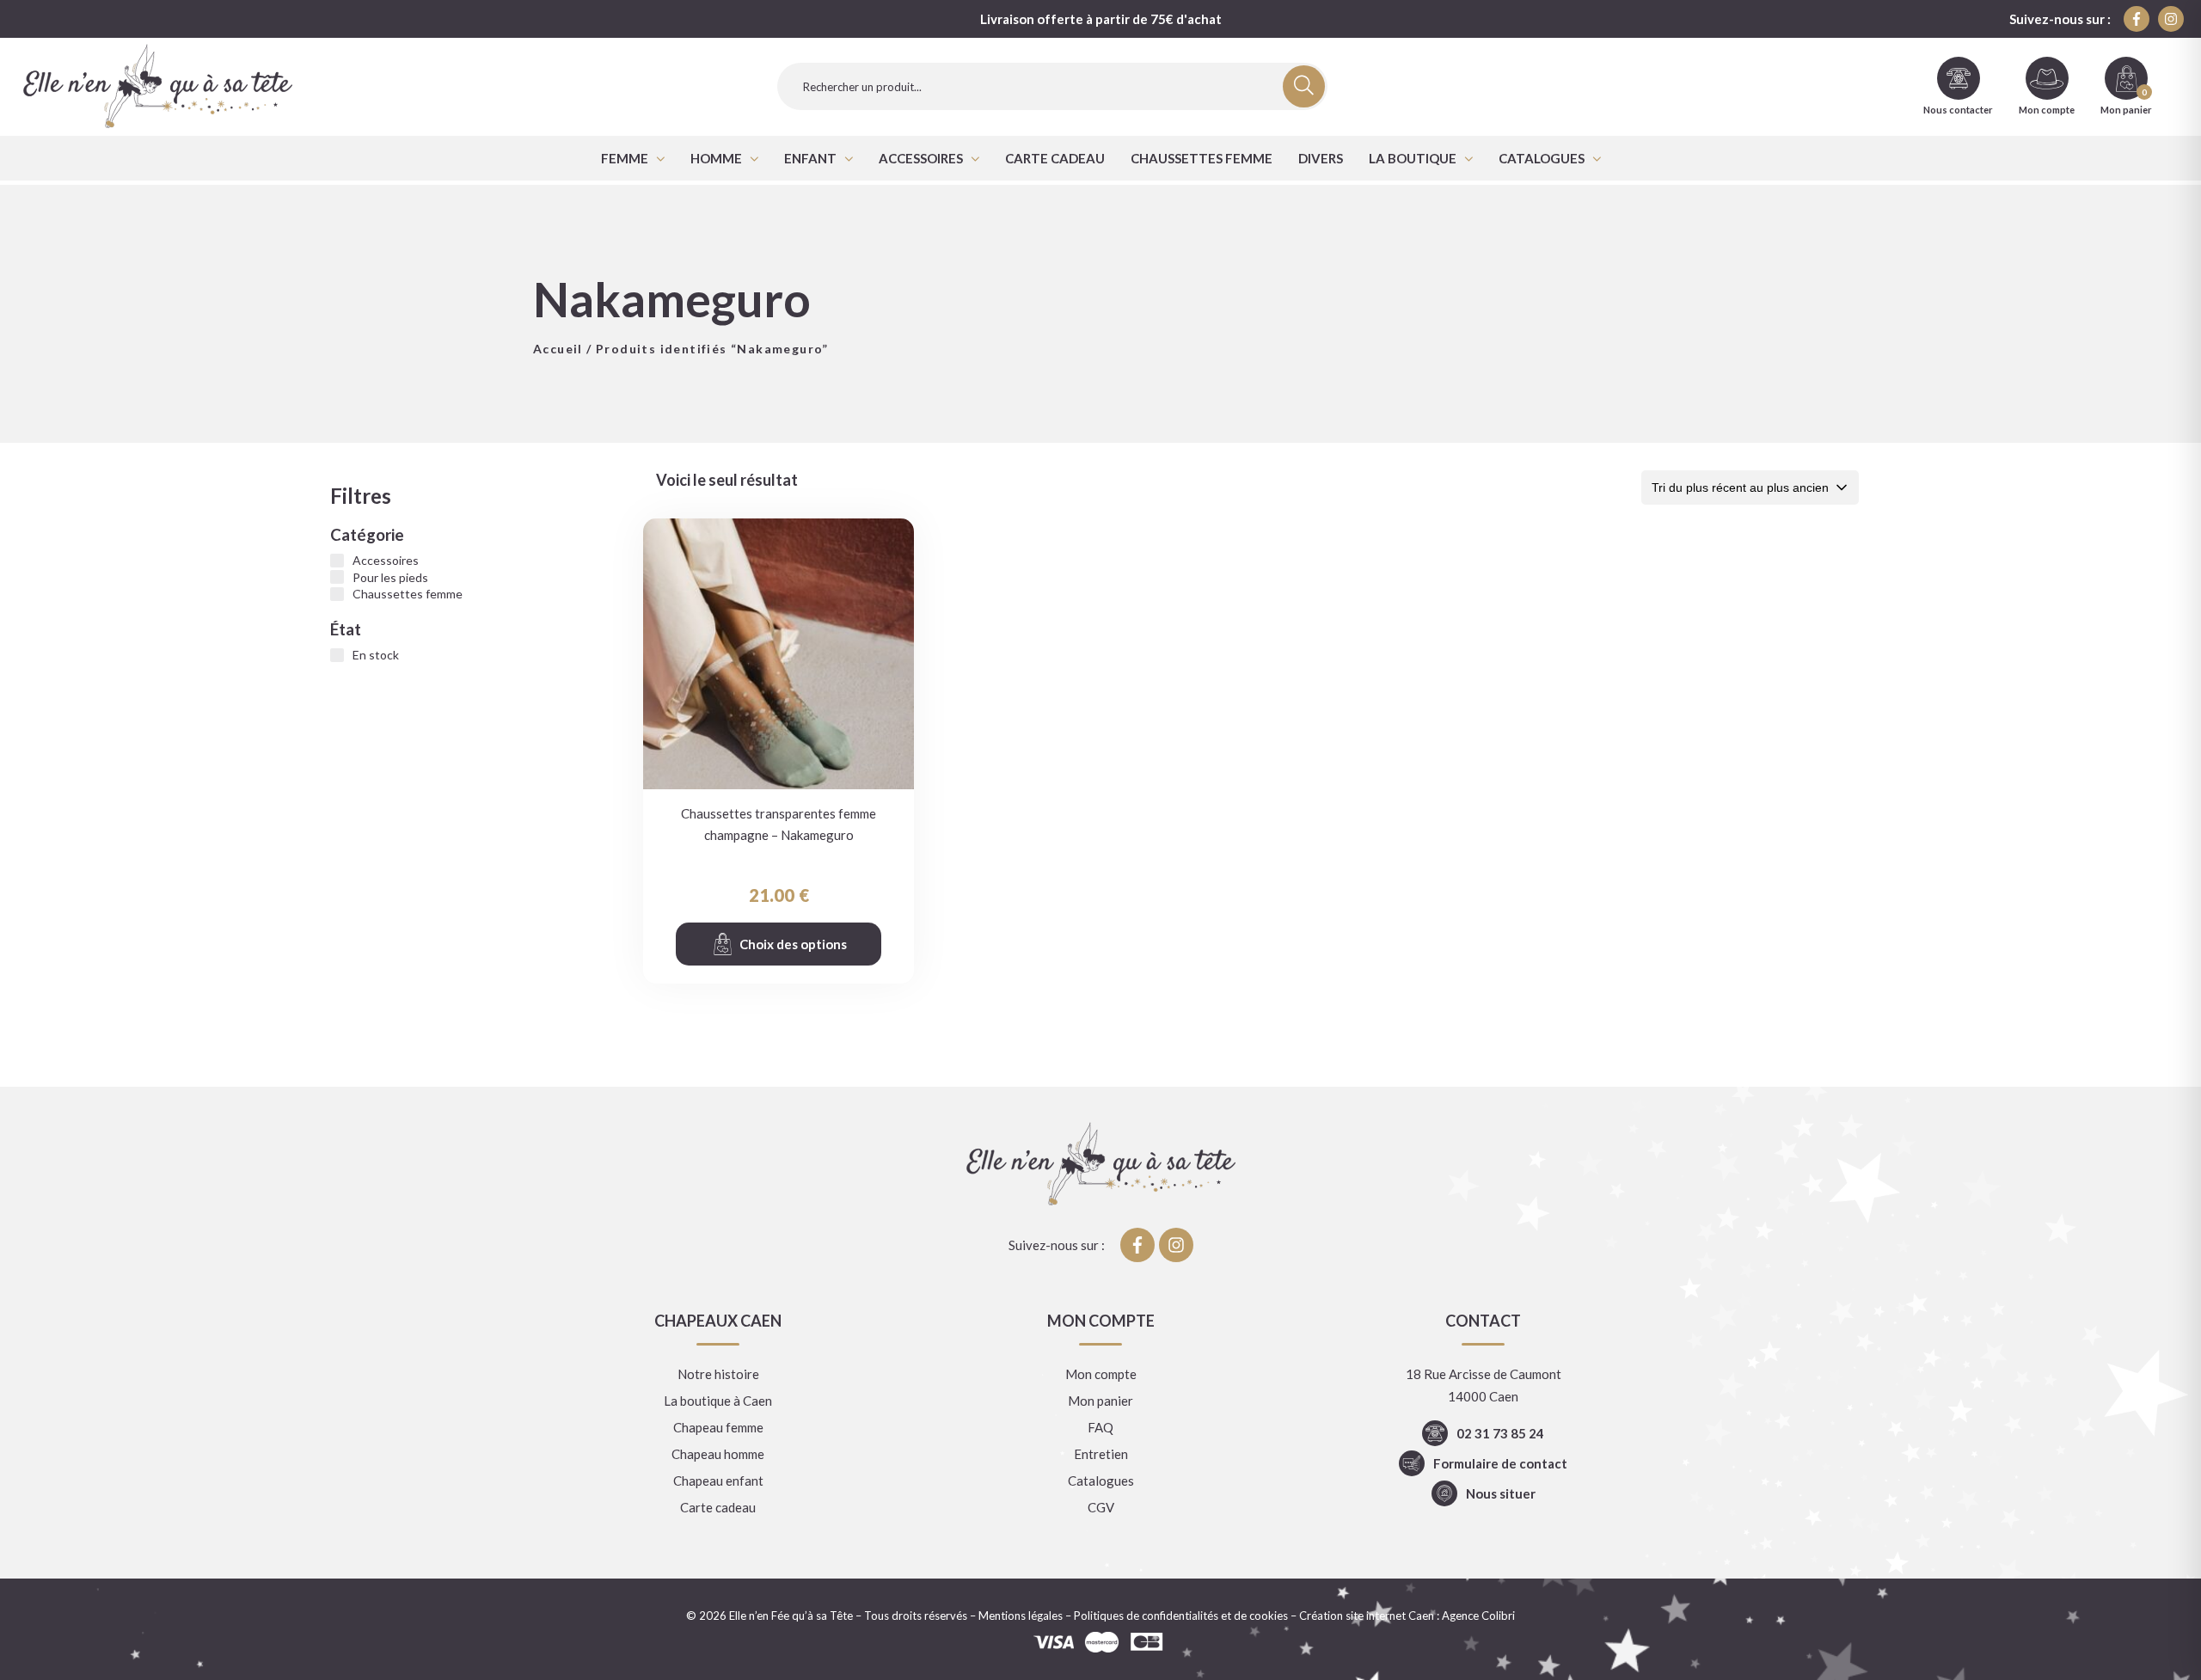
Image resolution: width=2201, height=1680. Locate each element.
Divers (1321, 158)
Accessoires (921, 158)
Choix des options (793, 944)
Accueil (558, 349)
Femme (625, 158)
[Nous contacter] (1959, 78)
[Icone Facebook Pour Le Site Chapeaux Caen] (2137, 19)
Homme (716, 158)
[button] (633, 158)
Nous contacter (1958, 110)
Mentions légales (1021, 1616)
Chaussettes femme (1202, 158)
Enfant (810, 158)
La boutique (1413, 158)
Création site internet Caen (1367, 1616)
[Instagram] (2171, 19)
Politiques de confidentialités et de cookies (1181, 1616)
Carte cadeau (1055, 158)
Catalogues (1542, 158)
